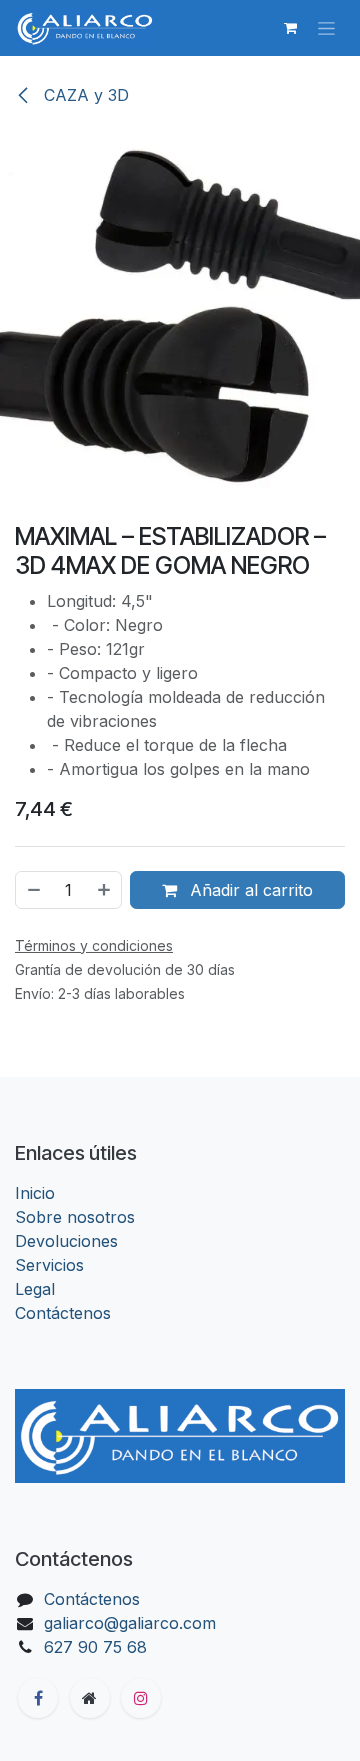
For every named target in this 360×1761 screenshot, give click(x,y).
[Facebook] (38, 1698)
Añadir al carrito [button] (249, 890)
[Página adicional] (90, 1698)
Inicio (35, 1193)
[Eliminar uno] (33, 890)
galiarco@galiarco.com (130, 1623)
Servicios (49, 1265)
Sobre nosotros (75, 1217)
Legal (35, 1289)
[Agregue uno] (105, 890)
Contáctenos (63, 1313)
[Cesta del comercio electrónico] (290, 28)
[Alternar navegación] (326, 28)
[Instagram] (141, 1698)
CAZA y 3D (84, 95)
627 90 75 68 (95, 1647)
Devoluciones (66, 1241)
